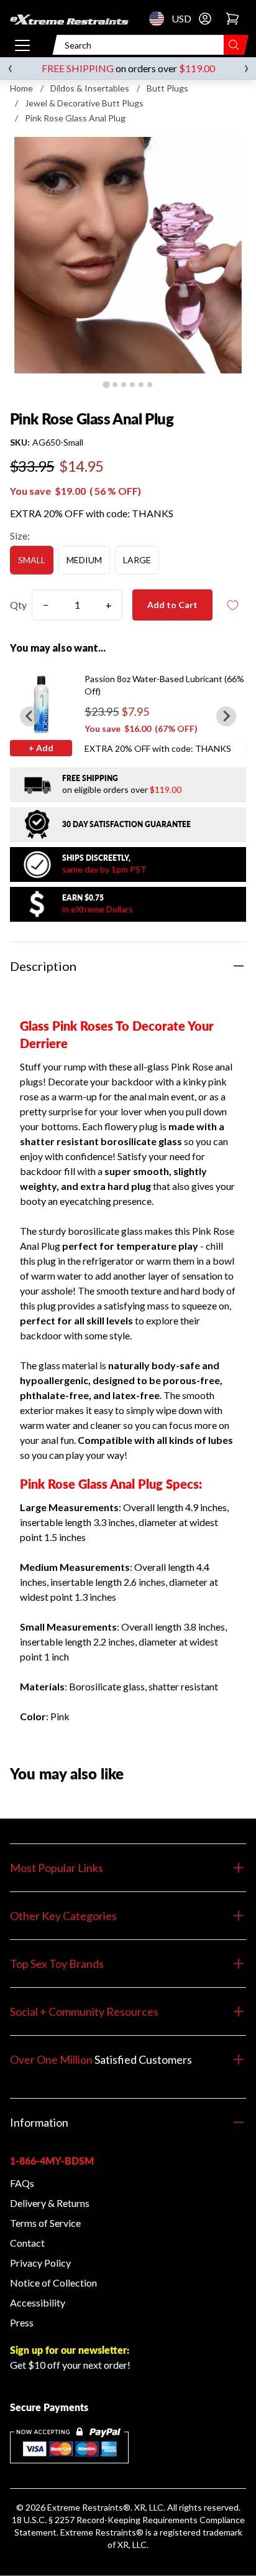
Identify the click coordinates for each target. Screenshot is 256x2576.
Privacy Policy (40, 2263)
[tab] (106, 384)
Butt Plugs (167, 88)
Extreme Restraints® (102, 2532)
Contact (27, 2243)
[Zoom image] (128, 255)
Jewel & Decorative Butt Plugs (84, 103)
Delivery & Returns (50, 2203)
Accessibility (38, 2302)
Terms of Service (45, 2223)
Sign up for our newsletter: (70, 2350)
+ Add (41, 748)
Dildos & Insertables (90, 88)
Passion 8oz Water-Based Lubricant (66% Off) (164, 685)
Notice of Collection (53, 2283)
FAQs (22, 2183)
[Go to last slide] (30, 716)
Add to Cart (172, 605)
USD (160, 19)
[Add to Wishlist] (232, 605)
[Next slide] (226, 716)
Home (21, 88)
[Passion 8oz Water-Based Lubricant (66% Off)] (41, 704)
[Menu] (22, 45)
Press (22, 2322)
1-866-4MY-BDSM (52, 2161)
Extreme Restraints (85, 2507)
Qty (18, 605)
